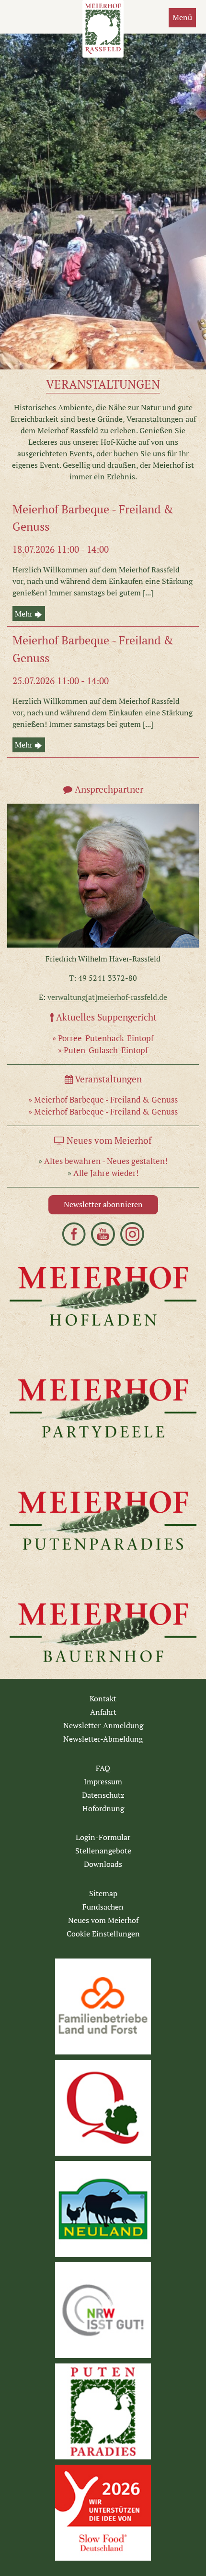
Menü (182, 18)
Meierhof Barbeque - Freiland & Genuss (106, 1099)
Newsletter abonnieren (103, 1205)
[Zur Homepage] (14, 25)
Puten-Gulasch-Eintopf (106, 1050)
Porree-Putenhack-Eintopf (106, 1038)
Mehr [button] (25, 614)
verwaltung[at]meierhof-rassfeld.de (107, 997)
